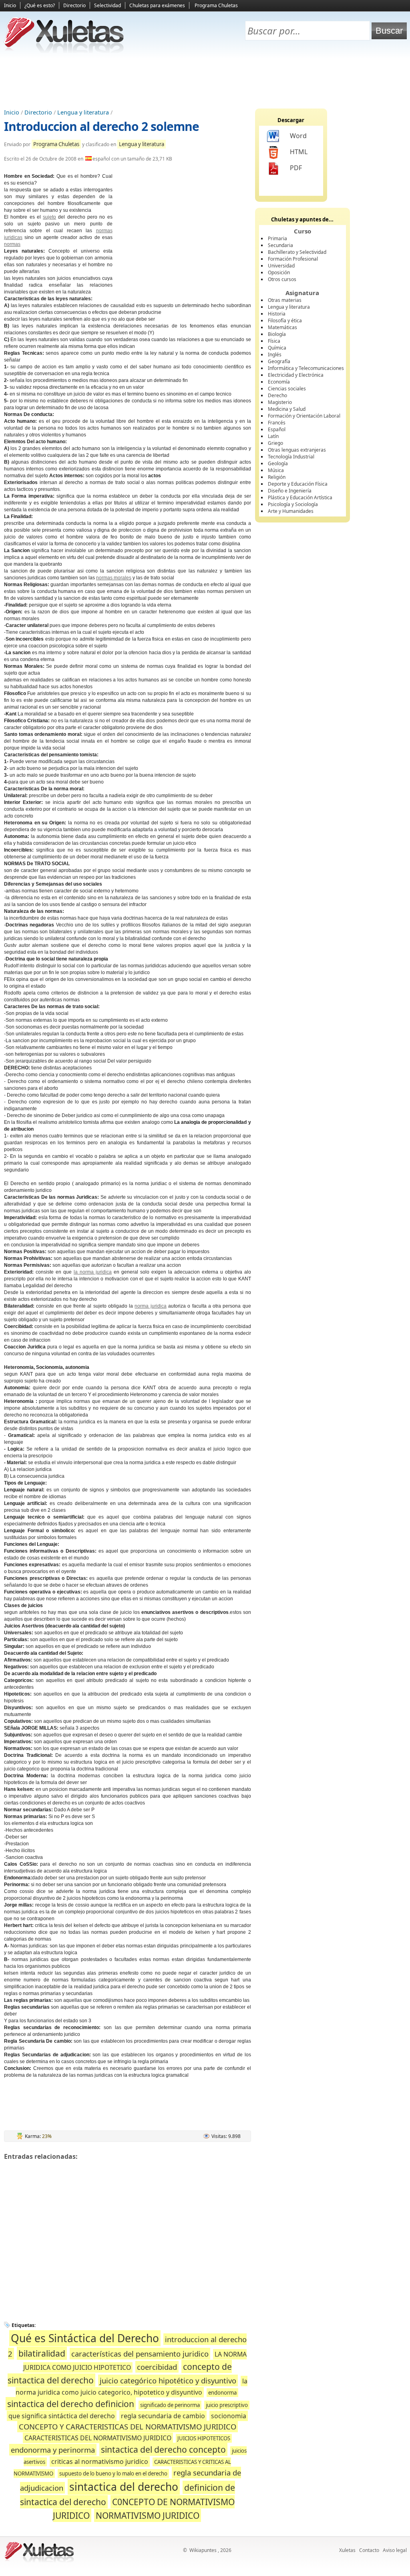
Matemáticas (282, 327)
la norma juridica (93, 1272)
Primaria (277, 238)
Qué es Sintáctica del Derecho (85, 2338)
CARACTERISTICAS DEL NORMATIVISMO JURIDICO (98, 2438)
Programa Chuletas (216, 5)
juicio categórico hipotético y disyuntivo (168, 2380)
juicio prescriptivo (227, 2405)
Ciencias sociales (287, 389)
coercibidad (157, 2367)
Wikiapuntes (203, 2550)
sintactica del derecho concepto (163, 2449)
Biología (277, 334)
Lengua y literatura (83, 112)
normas (12, 244)
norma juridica (150, 1306)
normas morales (114, 578)
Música (276, 470)
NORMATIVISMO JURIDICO (148, 2515)
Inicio (10, 5)
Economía (279, 382)
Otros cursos (282, 279)
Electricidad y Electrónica (296, 375)
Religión (277, 477)
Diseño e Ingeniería (290, 491)
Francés (277, 423)
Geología (278, 463)
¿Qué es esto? (40, 5)
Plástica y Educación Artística (300, 497)
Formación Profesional (293, 259)
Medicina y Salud (287, 409)
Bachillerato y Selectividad (297, 252)
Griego (275, 443)
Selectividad (108, 5)
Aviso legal (395, 2550)
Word (298, 136)
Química (277, 348)
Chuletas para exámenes (157, 5)
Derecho (277, 395)
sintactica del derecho (124, 2487)
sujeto (49, 217)
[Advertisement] (205, 80)
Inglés (275, 355)
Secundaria (280, 245)
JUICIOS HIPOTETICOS (204, 2438)
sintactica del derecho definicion (71, 2404)
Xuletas (347, 2550)
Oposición (279, 272)
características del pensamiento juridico (140, 2354)
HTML (299, 152)
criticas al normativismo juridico (100, 2461)
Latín (273, 436)
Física (274, 341)
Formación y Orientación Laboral (304, 416)
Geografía (279, 361)
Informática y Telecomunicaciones (306, 368)
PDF (296, 168)
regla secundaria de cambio (163, 2416)
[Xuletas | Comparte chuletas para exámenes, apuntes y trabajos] (64, 51)
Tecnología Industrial (291, 457)
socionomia (229, 2416)
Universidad (281, 266)
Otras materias (285, 300)
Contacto (369, 2550)
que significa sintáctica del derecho (62, 2416)
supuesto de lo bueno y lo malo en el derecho (113, 2474)
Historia (277, 314)
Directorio (74, 5)
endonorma (222, 2393)
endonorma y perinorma (53, 2450)
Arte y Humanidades (291, 511)
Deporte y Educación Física (298, 484)
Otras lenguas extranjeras (297, 450)
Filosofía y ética (285, 320)
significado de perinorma (170, 2405)
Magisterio (280, 402)
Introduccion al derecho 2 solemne (101, 126)
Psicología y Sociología (293, 504)
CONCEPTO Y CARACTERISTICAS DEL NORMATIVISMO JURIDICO (128, 2426)
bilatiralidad (42, 2353)
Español (277, 429)
